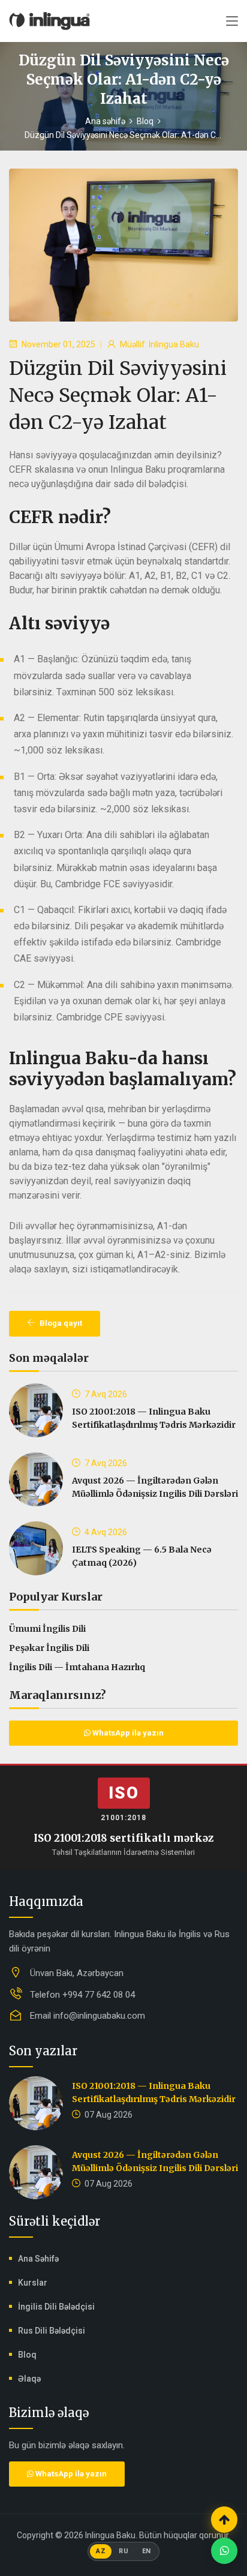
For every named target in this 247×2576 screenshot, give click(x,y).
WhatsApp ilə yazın (127, 1733)
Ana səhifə (105, 121)
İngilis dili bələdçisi (56, 2307)
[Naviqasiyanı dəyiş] (232, 22)
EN (147, 2551)
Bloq (145, 121)
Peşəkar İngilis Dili (49, 1648)
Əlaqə (29, 2379)
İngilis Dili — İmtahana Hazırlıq (77, 1667)
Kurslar (33, 2283)
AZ (101, 2551)
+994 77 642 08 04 (99, 1995)
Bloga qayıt (60, 1323)
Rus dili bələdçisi (52, 2331)
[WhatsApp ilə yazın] (224, 2551)
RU (123, 2551)
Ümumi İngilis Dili (47, 1629)
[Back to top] (224, 2520)
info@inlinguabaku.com (99, 2016)
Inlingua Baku (110, 2535)
